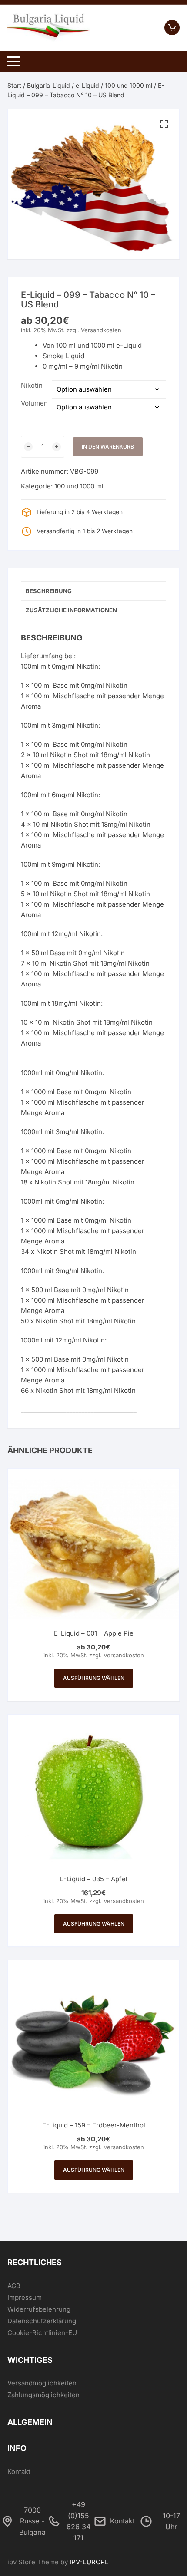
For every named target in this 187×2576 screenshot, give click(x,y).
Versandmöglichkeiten (42, 2383)
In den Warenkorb (108, 447)
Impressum (25, 2297)
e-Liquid (87, 85)
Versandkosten (101, 330)
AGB (14, 2286)
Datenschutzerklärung (42, 2321)
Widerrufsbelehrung (39, 2309)
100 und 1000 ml (129, 85)
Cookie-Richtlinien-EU (42, 2333)
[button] (164, 124)
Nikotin (32, 385)
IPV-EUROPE (89, 2562)
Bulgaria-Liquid (48, 85)
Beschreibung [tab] (49, 591)
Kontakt (19, 2472)
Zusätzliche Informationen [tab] (71, 610)
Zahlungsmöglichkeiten (43, 2395)
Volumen (34, 403)
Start (14, 85)
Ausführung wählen (94, 1678)
